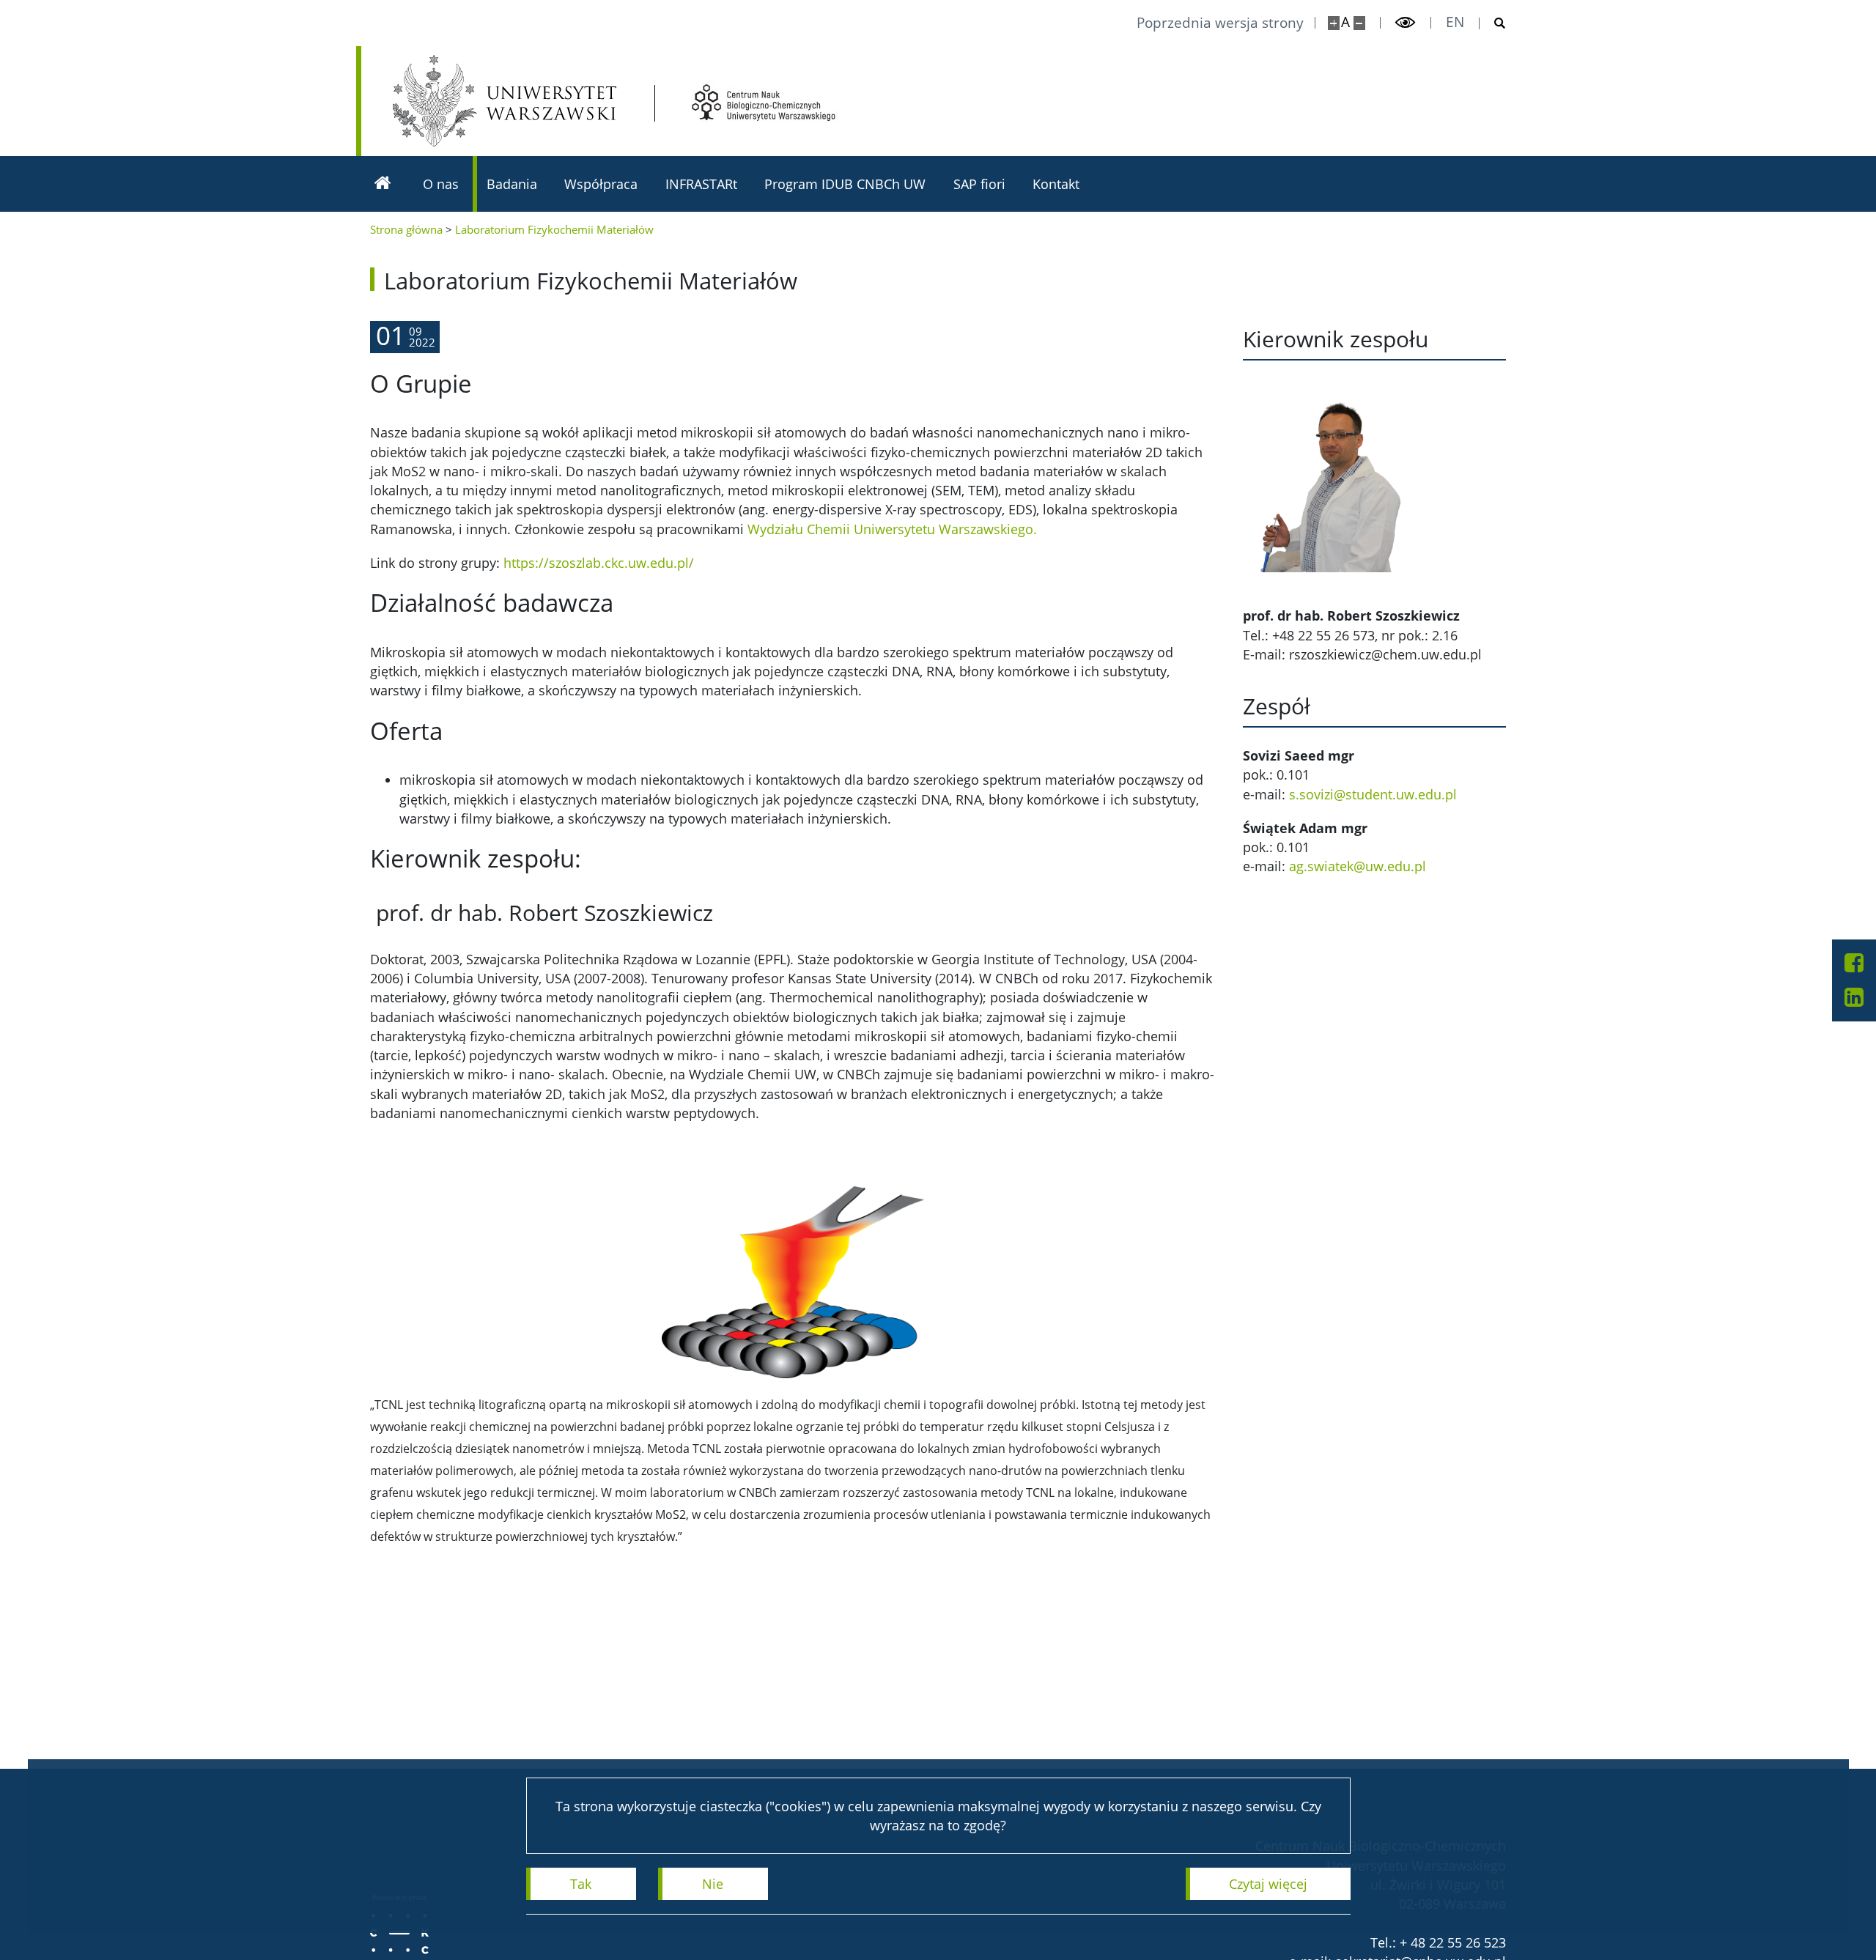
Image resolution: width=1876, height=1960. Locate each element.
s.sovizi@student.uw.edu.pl (1373, 794)
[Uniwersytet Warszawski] (505, 101)
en (1455, 22)
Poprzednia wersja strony (1220, 23)
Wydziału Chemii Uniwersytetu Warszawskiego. (892, 529)
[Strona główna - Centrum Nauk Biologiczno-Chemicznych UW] (764, 103)
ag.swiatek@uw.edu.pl (1358, 866)
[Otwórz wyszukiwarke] (1493, 23)
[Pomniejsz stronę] (1359, 23)
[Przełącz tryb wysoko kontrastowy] (1406, 23)
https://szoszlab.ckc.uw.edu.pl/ (599, 563)
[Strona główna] (383, 184)
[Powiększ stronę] (1334, 23)
